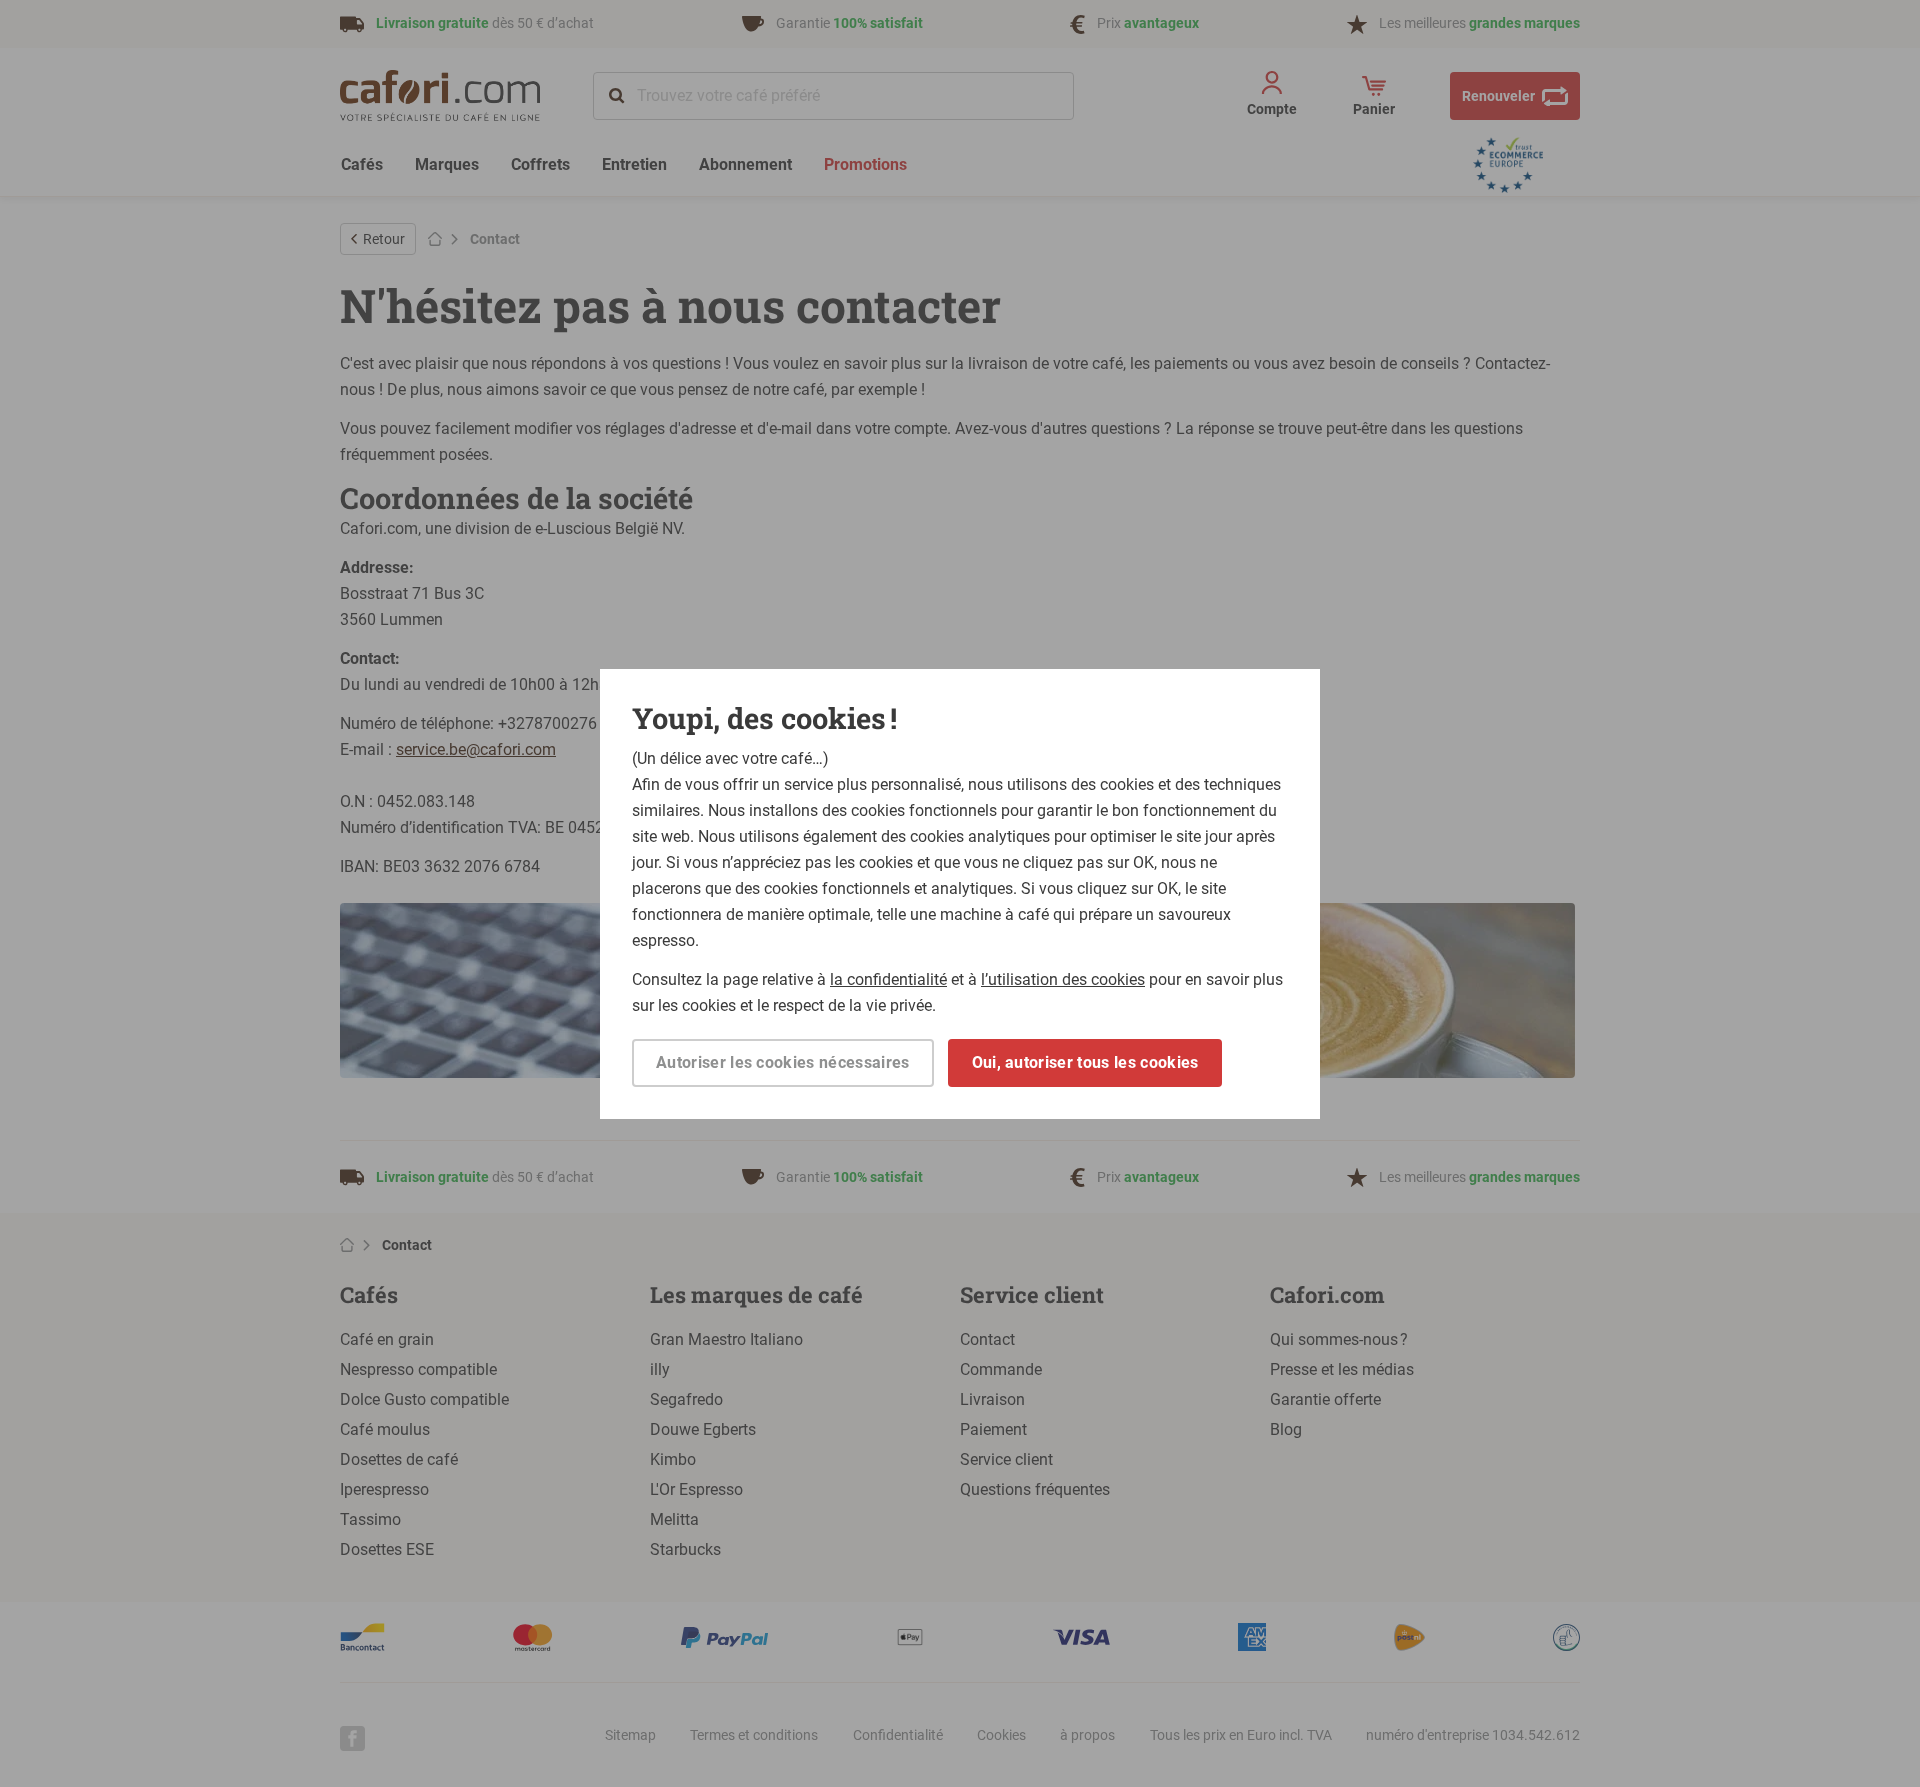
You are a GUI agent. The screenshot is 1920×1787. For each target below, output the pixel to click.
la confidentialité (888, 979)
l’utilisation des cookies (1063, 979)
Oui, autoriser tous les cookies (1085, 1062)
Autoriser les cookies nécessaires (783, 1062)
